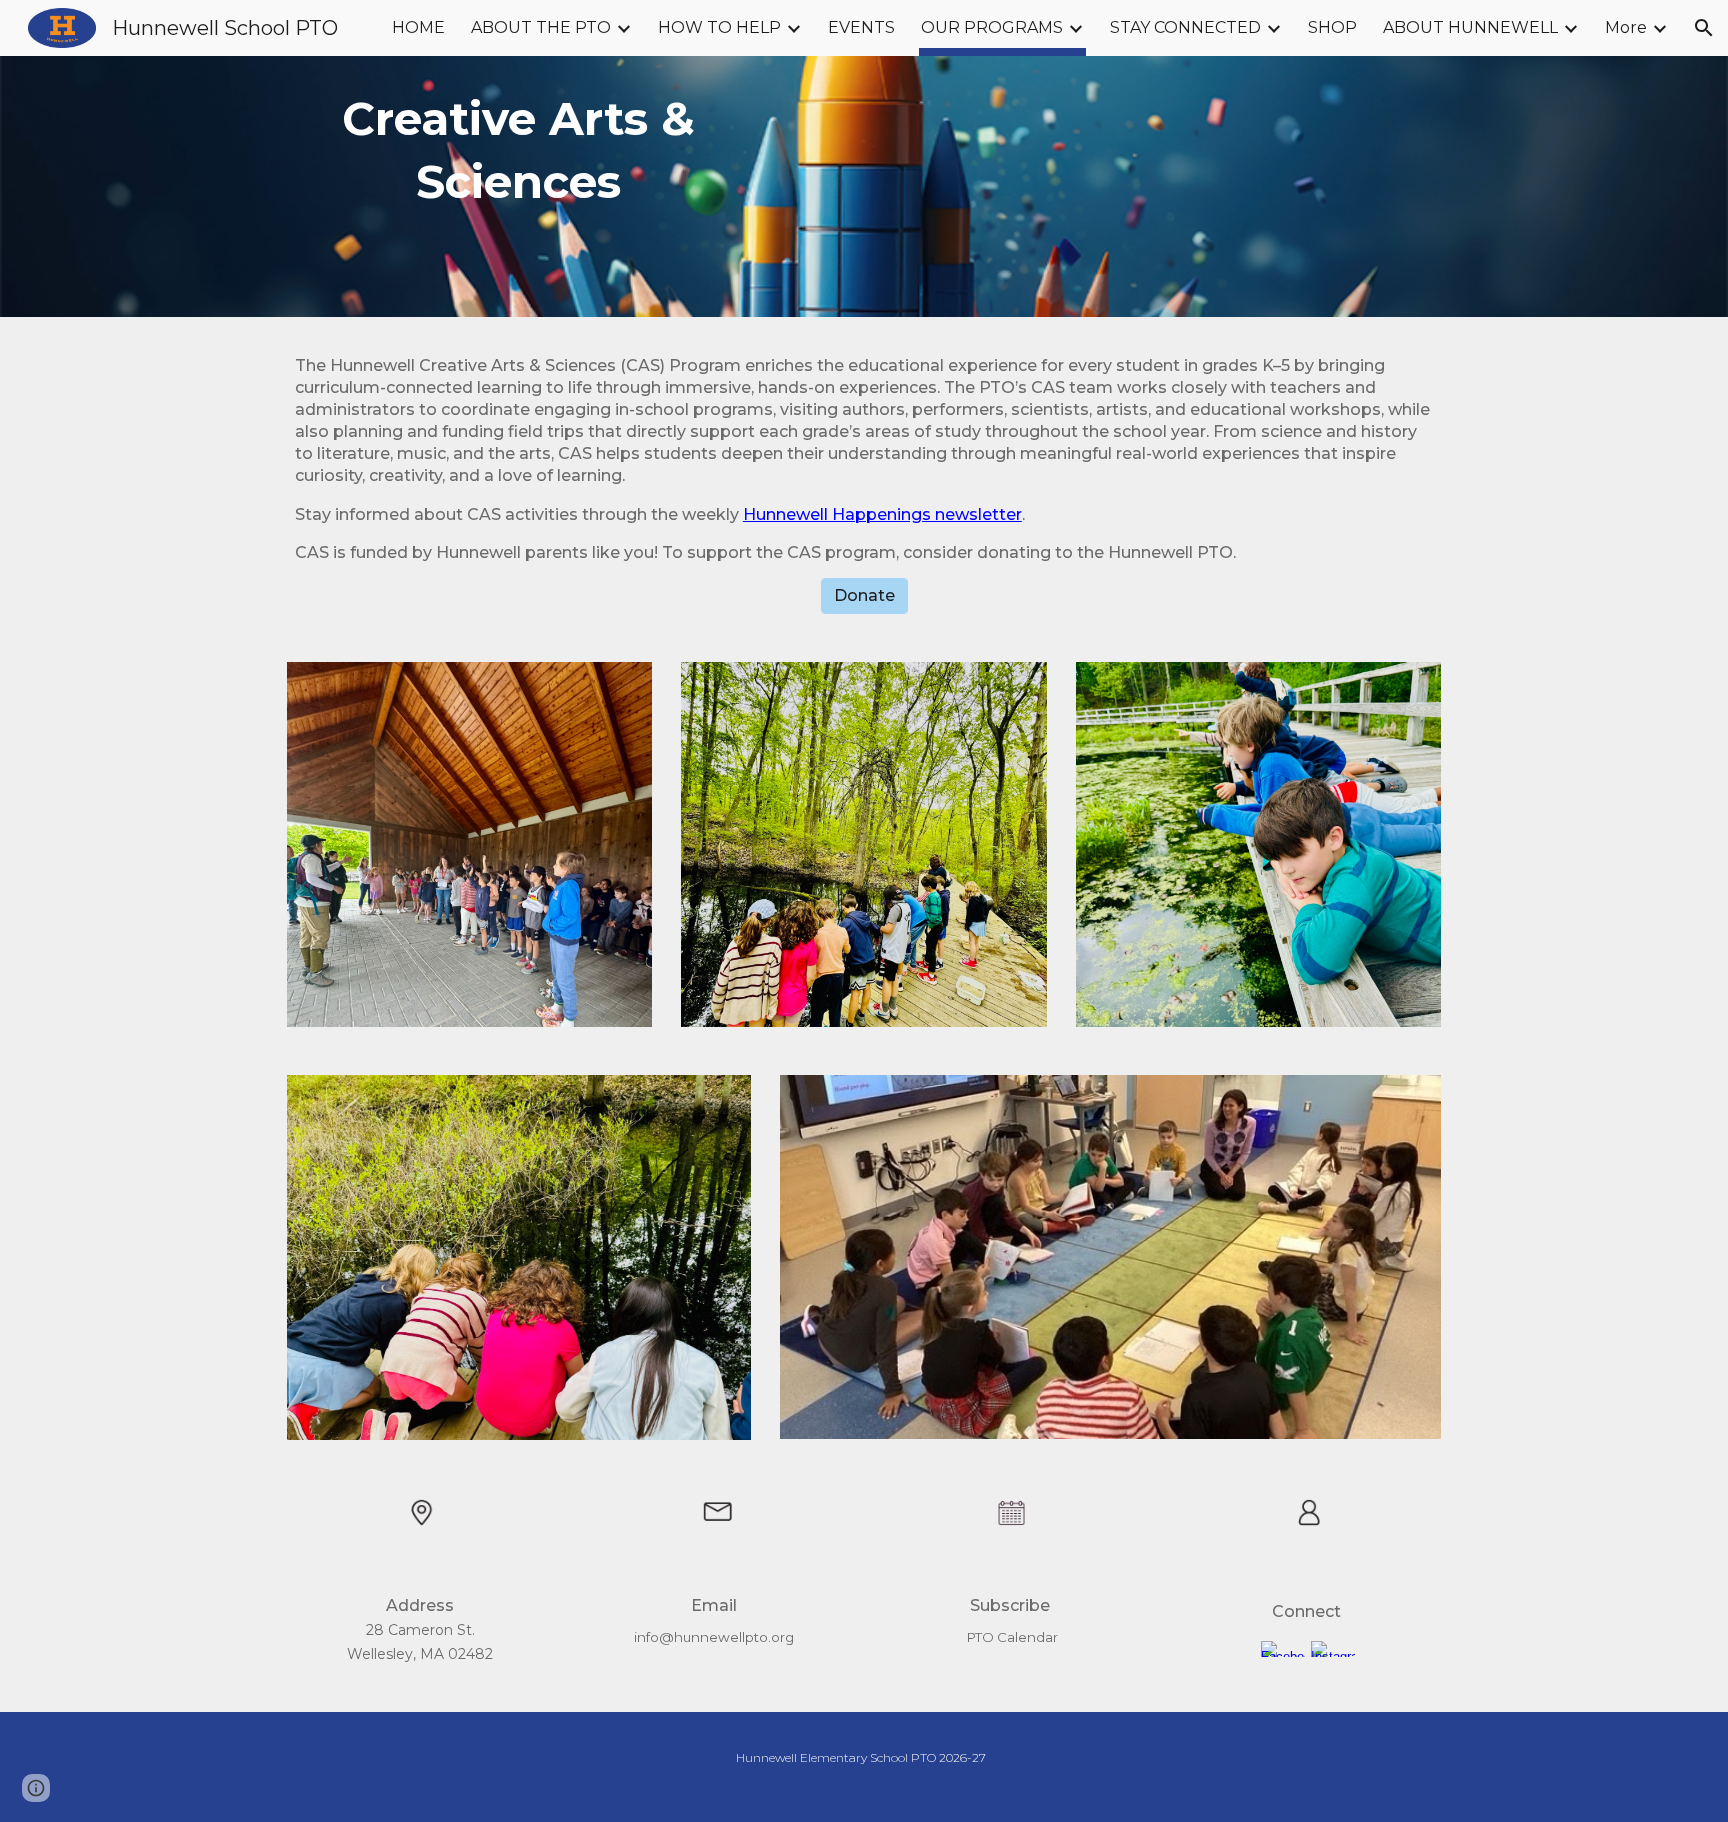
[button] (1704, 28)
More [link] (1626, 27)
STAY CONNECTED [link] (1185, 27)
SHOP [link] (1332, 27)
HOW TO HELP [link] (719, 27)
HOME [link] (418, 27)
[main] (518, 186)
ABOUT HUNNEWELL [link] (1470, 27)
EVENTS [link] (861, 27)
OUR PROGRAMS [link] (992, 27)
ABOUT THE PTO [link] (541, 27)
